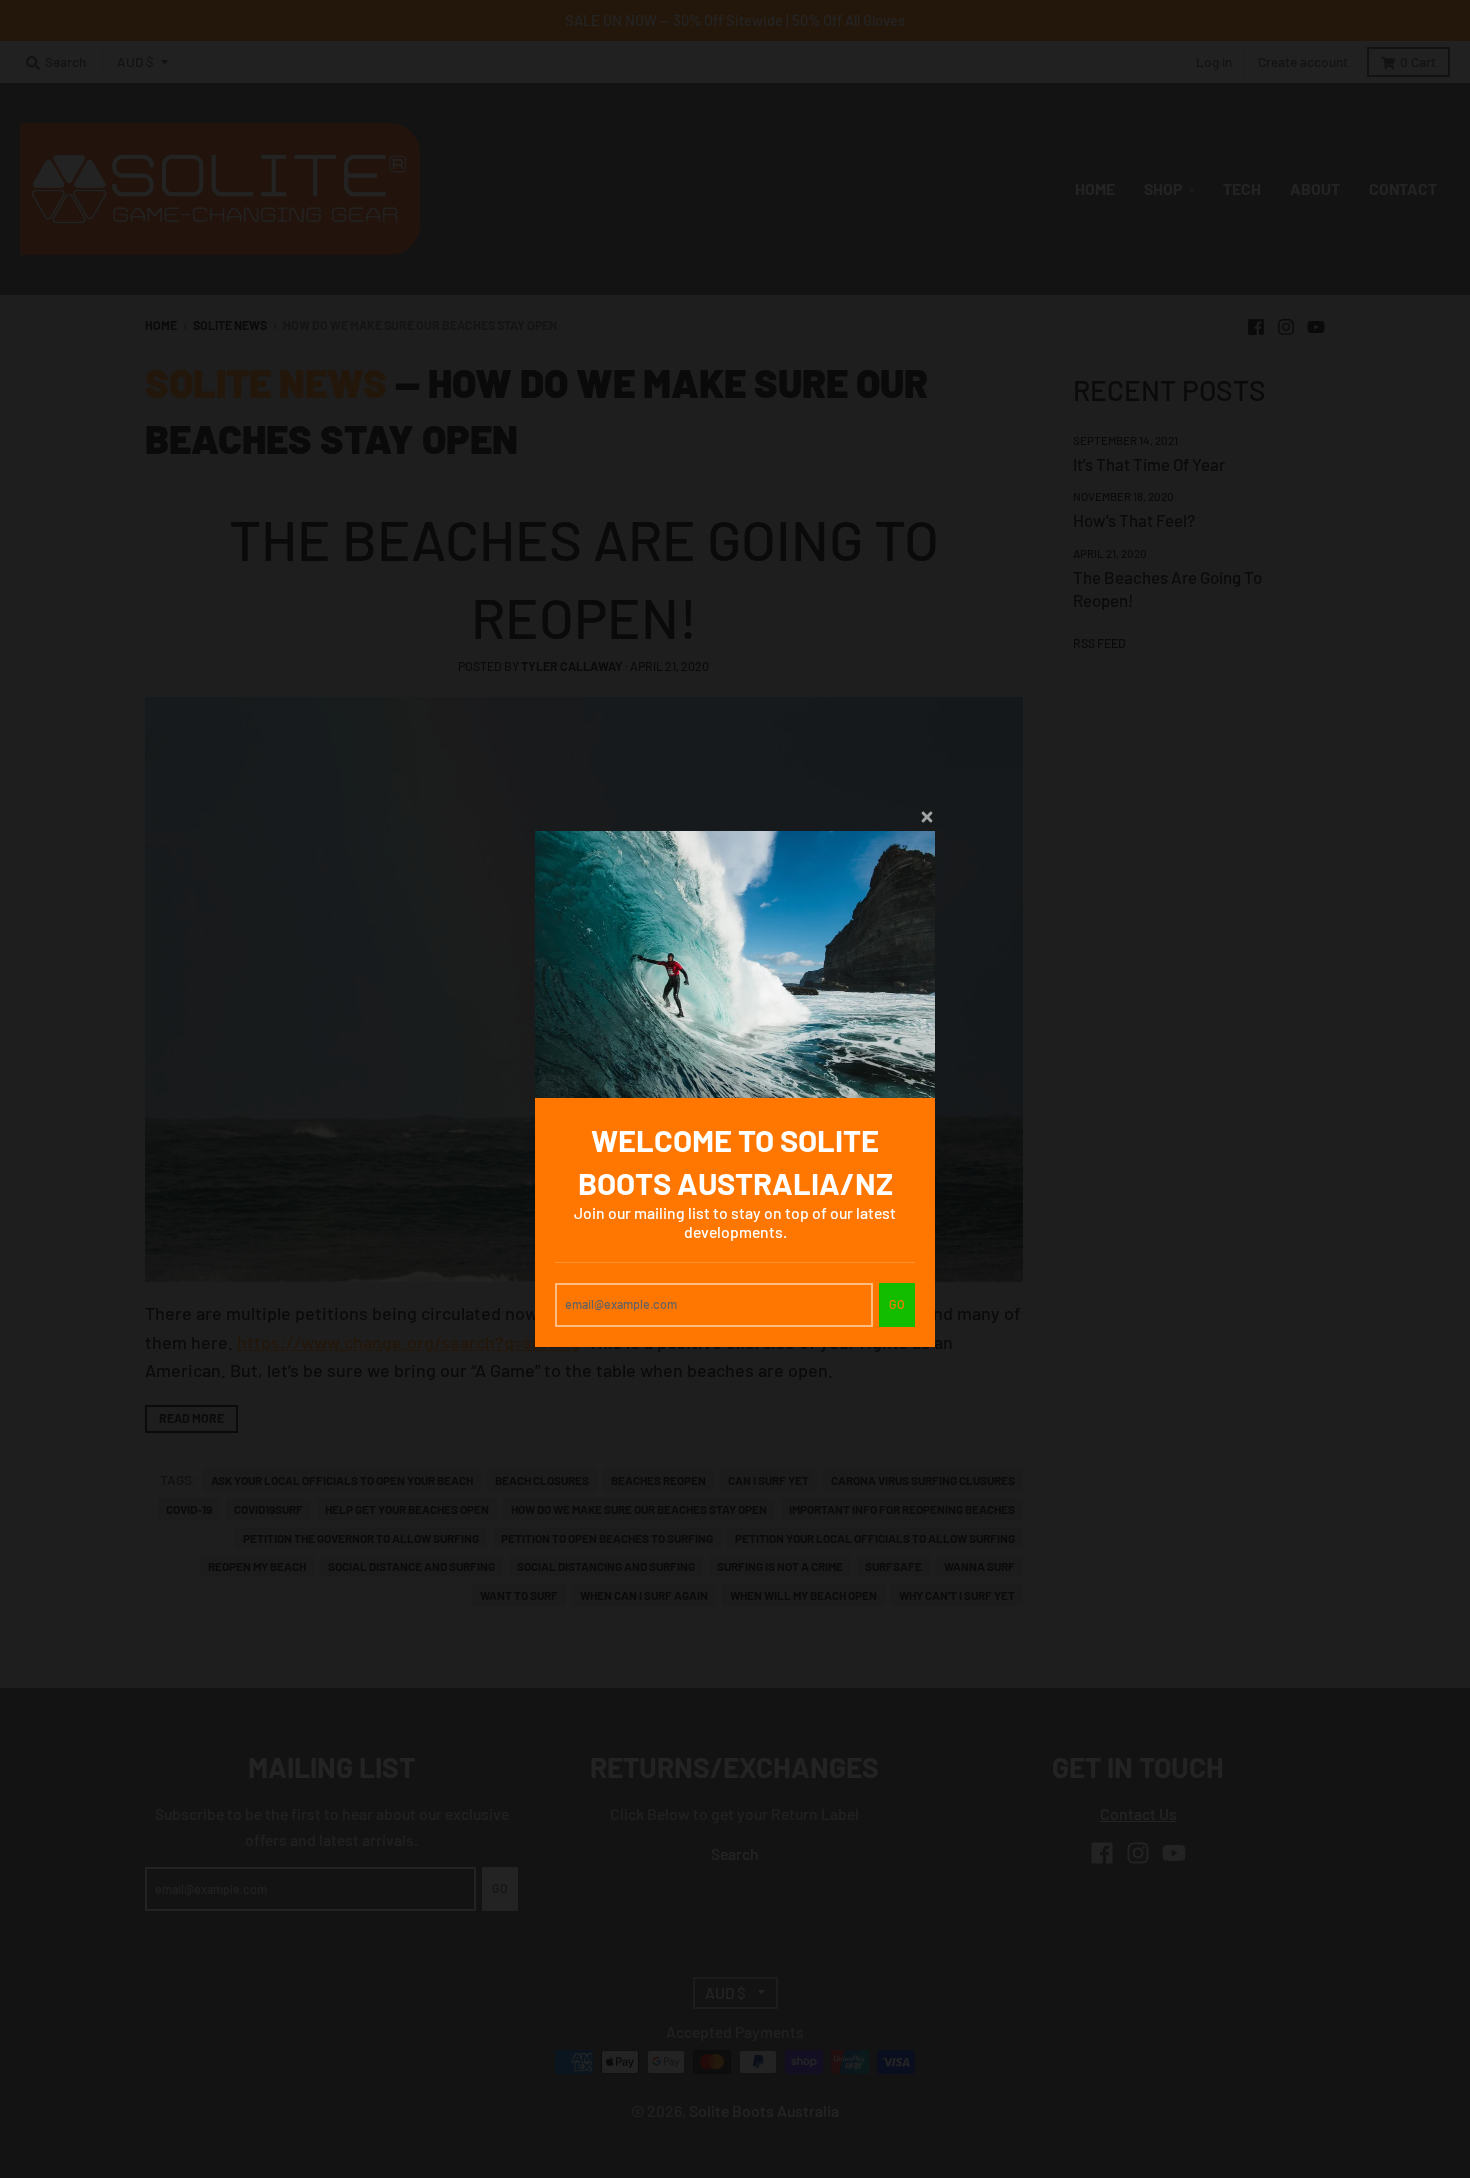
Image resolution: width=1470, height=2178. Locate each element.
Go (897, 1304)
